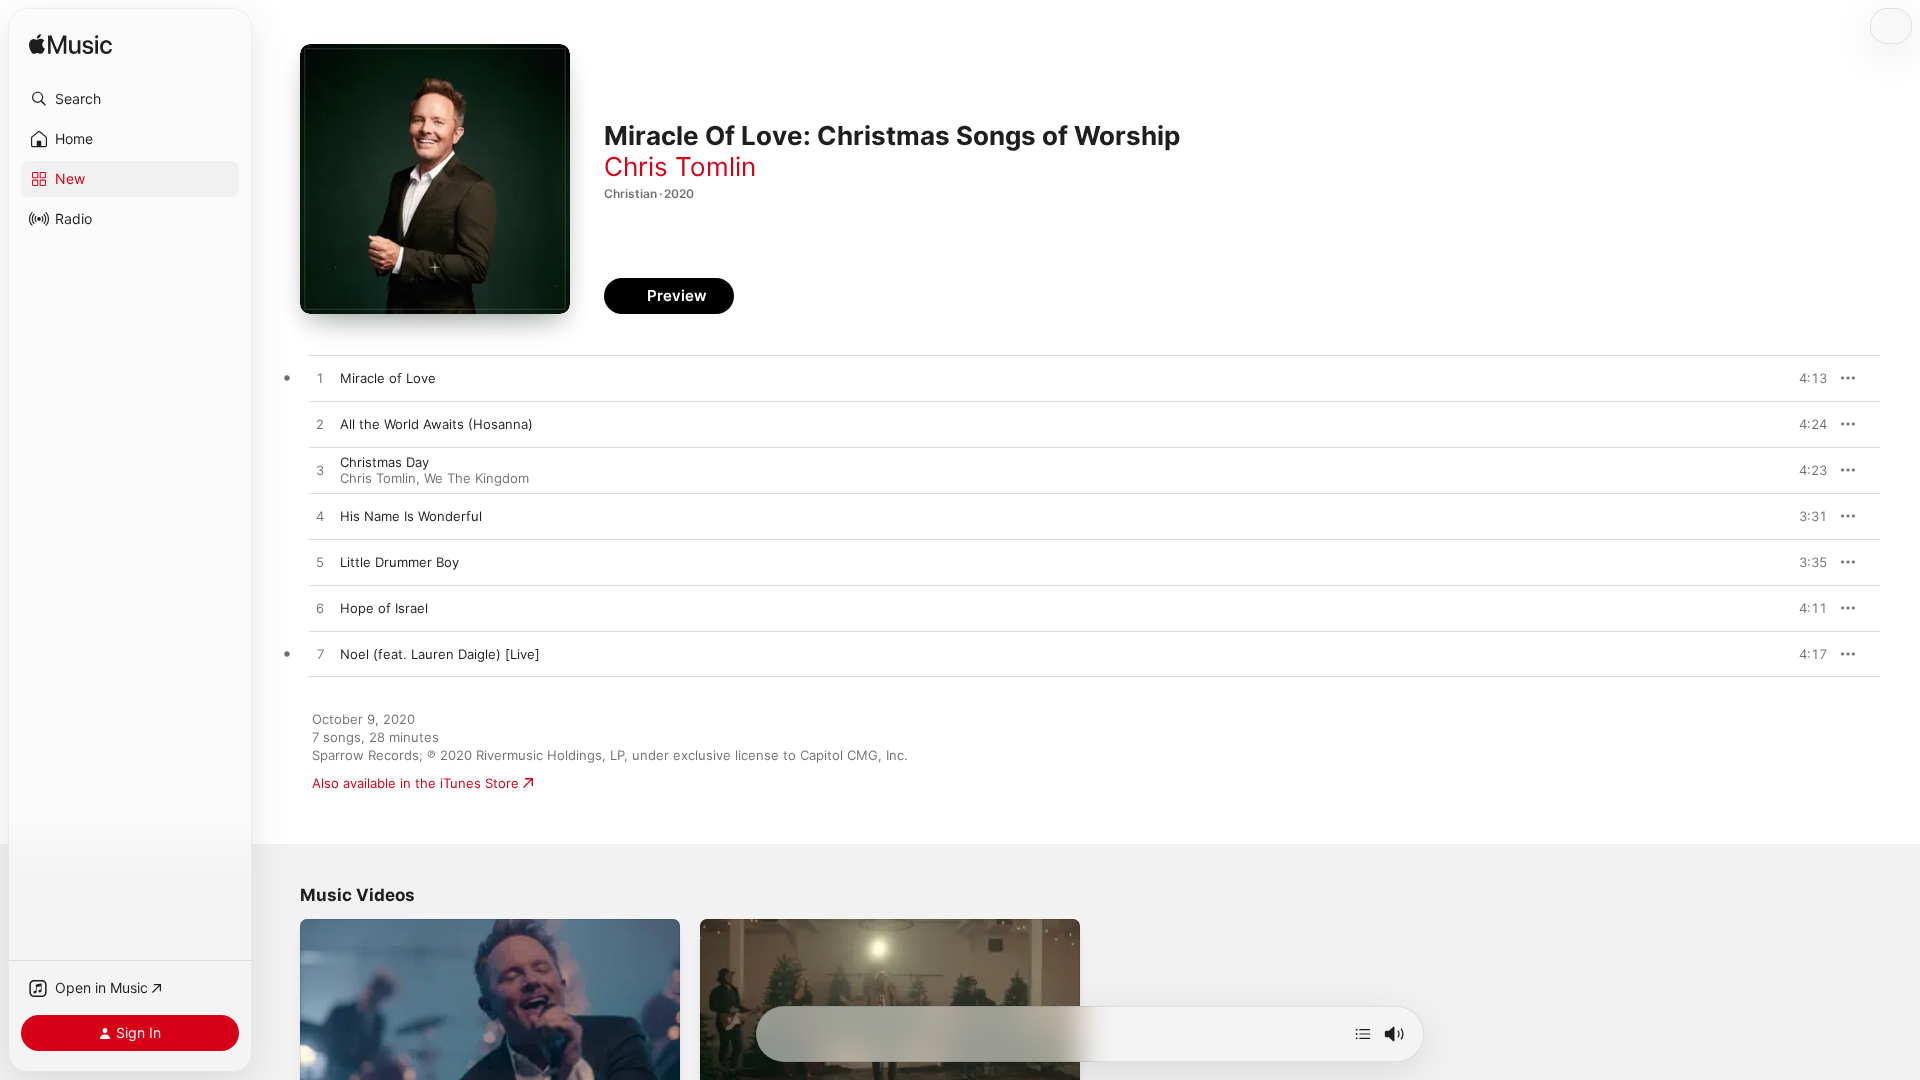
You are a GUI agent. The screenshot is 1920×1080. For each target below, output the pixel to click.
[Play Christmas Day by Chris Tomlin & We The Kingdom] (320, 471)
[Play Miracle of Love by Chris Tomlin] (320, 379)
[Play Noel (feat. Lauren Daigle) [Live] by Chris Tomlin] (320, 655)
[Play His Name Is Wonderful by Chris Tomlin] (320, 517)
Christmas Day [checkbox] (384, 462)
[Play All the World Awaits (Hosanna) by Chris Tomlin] (320, 425)
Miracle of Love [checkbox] (388, 378)
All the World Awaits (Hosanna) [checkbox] (436, 424)
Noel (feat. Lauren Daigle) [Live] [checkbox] (440, 654)
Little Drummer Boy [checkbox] (399, 562)
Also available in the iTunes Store (415, 783)
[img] (70, 45)
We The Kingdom (476, 478)
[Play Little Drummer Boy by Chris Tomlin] (320, 563)
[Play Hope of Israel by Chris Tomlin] (320, 609)
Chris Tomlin (680, 166)
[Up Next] (1363, 1034)
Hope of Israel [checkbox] (384, 608)
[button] (130, 99)
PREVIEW (1805, 378)
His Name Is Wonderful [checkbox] (411, 516)
